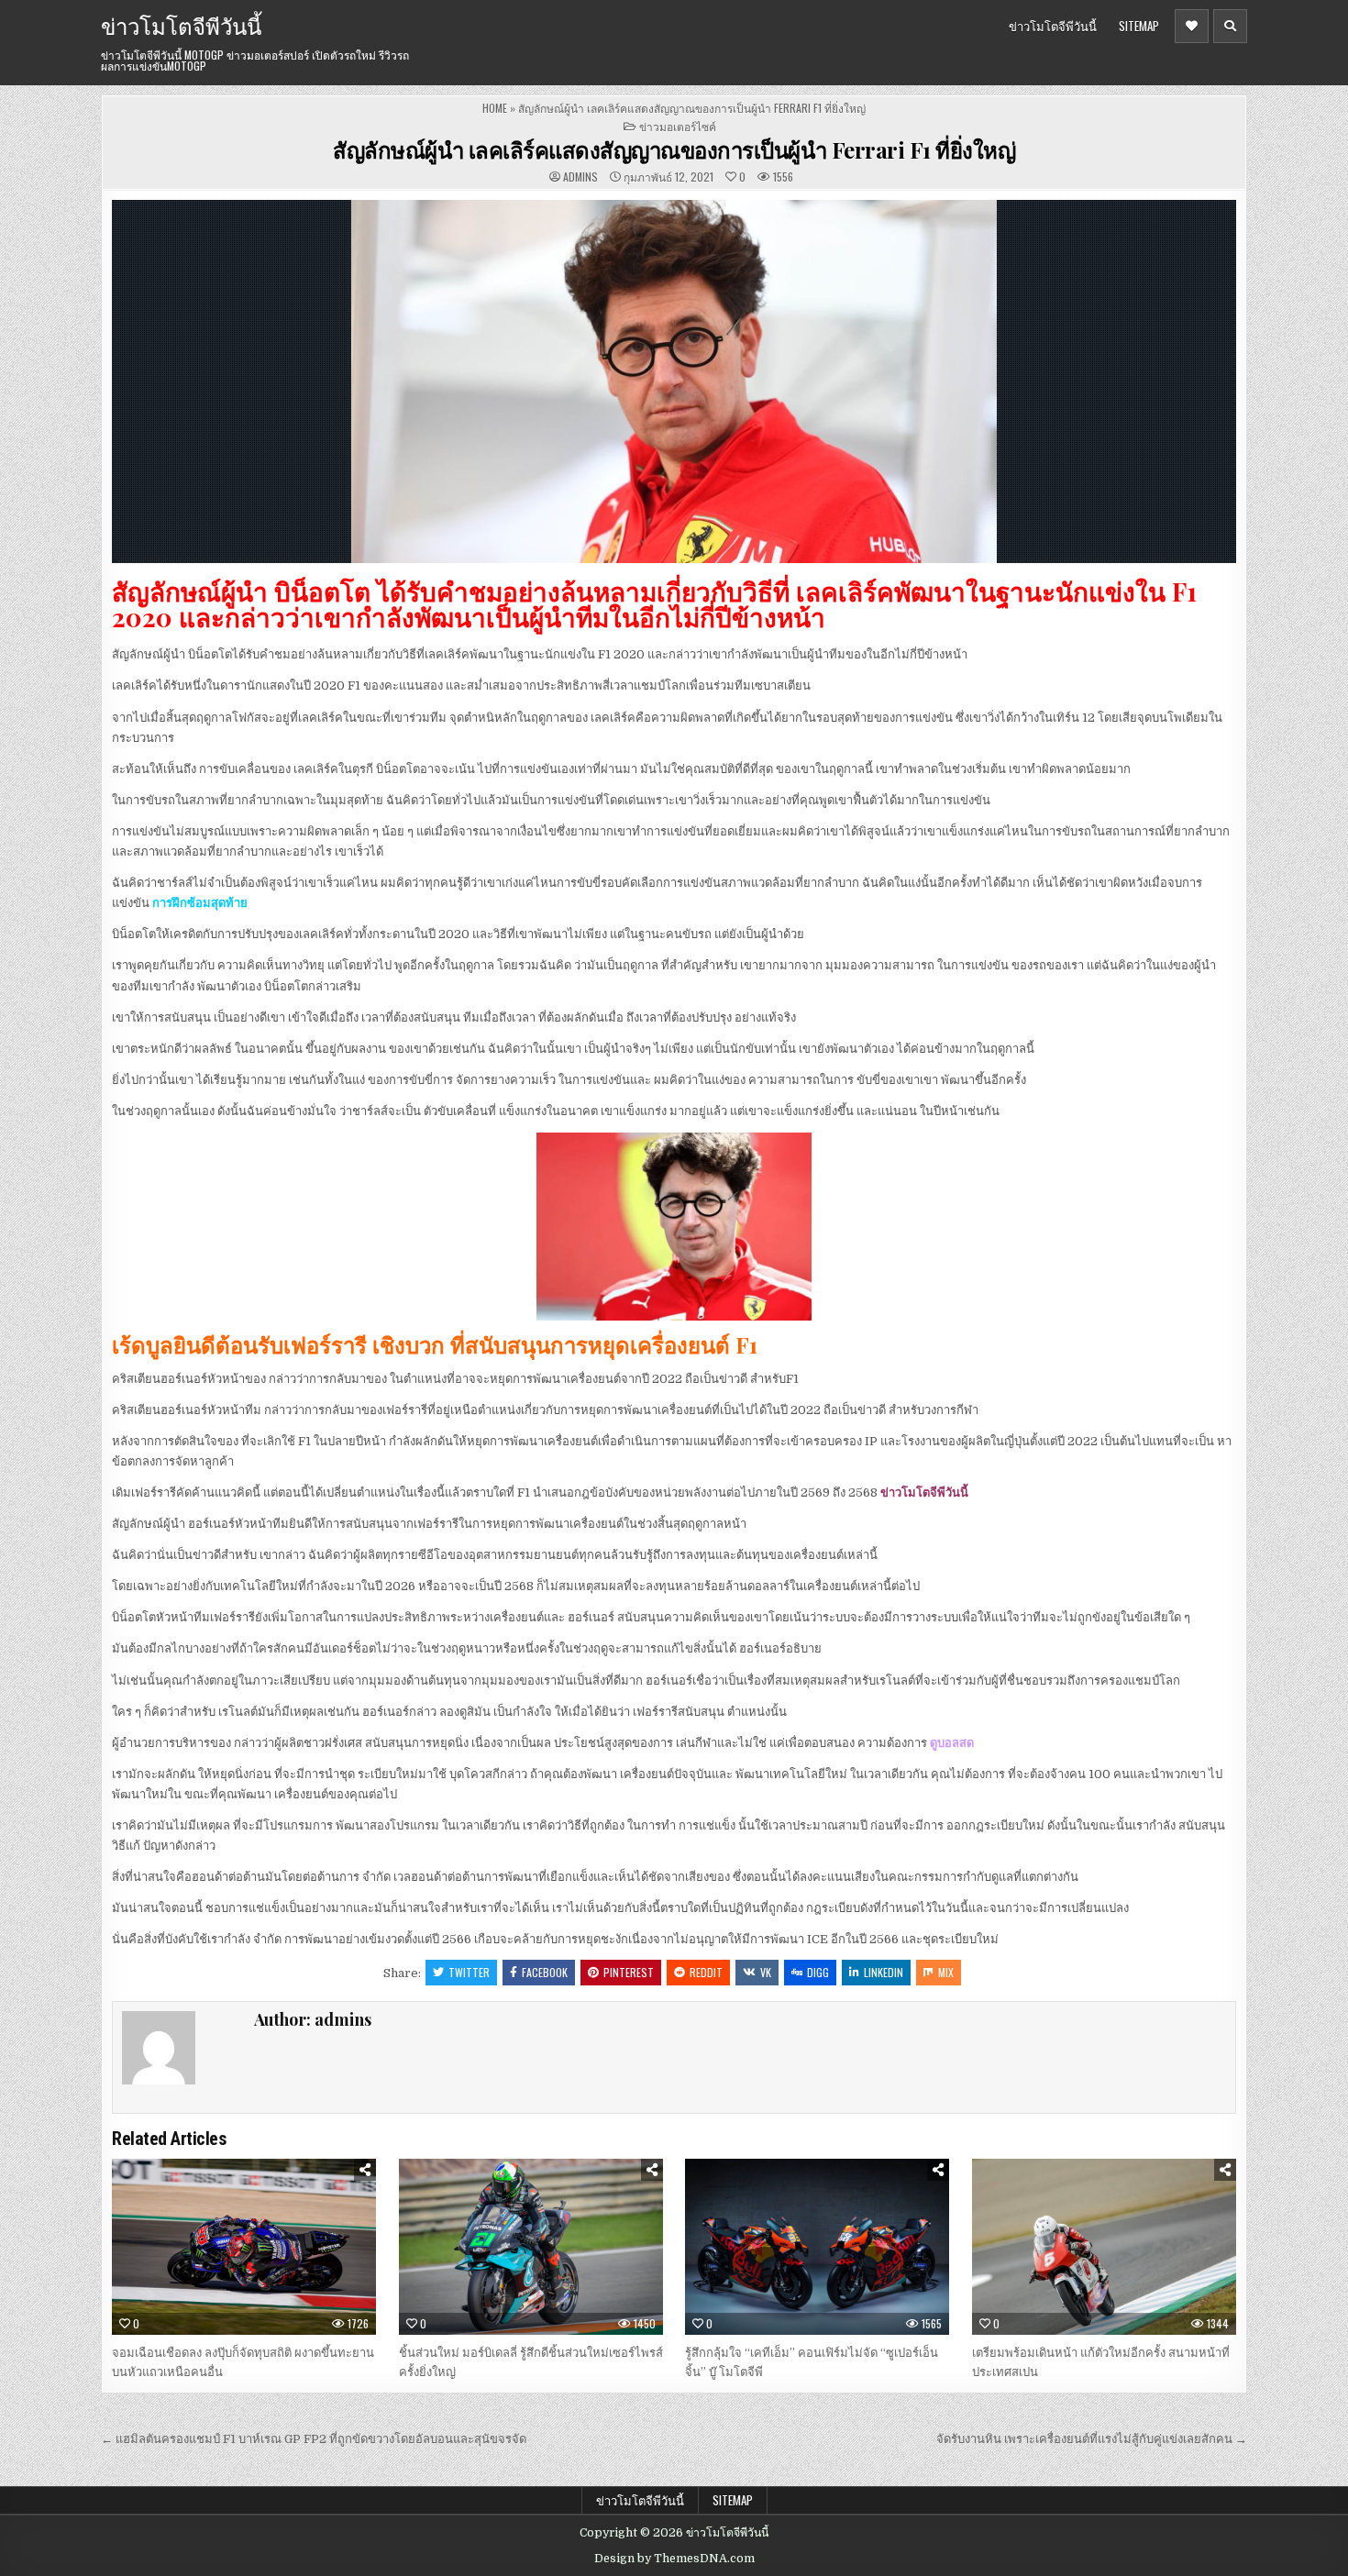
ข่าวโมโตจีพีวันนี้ (181, 25)
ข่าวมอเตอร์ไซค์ (678, 126)
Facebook (545, 1972)
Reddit (706, 1972)
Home (495, 108)
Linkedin (884, 1972)
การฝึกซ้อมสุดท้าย (200, 903)
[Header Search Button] (1230, 26)
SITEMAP (1139, 26)
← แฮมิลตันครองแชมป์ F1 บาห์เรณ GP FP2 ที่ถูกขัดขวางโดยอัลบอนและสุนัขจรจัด (314, 2439)
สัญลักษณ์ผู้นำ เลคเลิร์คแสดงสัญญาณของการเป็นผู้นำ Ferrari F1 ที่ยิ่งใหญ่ (674, 149)
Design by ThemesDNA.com (674, 2559)
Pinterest (629, 1972)
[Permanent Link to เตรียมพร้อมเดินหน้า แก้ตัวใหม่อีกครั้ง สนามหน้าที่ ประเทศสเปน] (1104, 2247)
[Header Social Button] (1192, 26)
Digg (818, 1972)
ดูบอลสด (952, 1743)
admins (580, 177)
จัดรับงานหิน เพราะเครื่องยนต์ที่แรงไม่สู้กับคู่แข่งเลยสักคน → (1092, 2439)
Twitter (469, 1972)
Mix (946, 1972)
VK (766, 1972)
